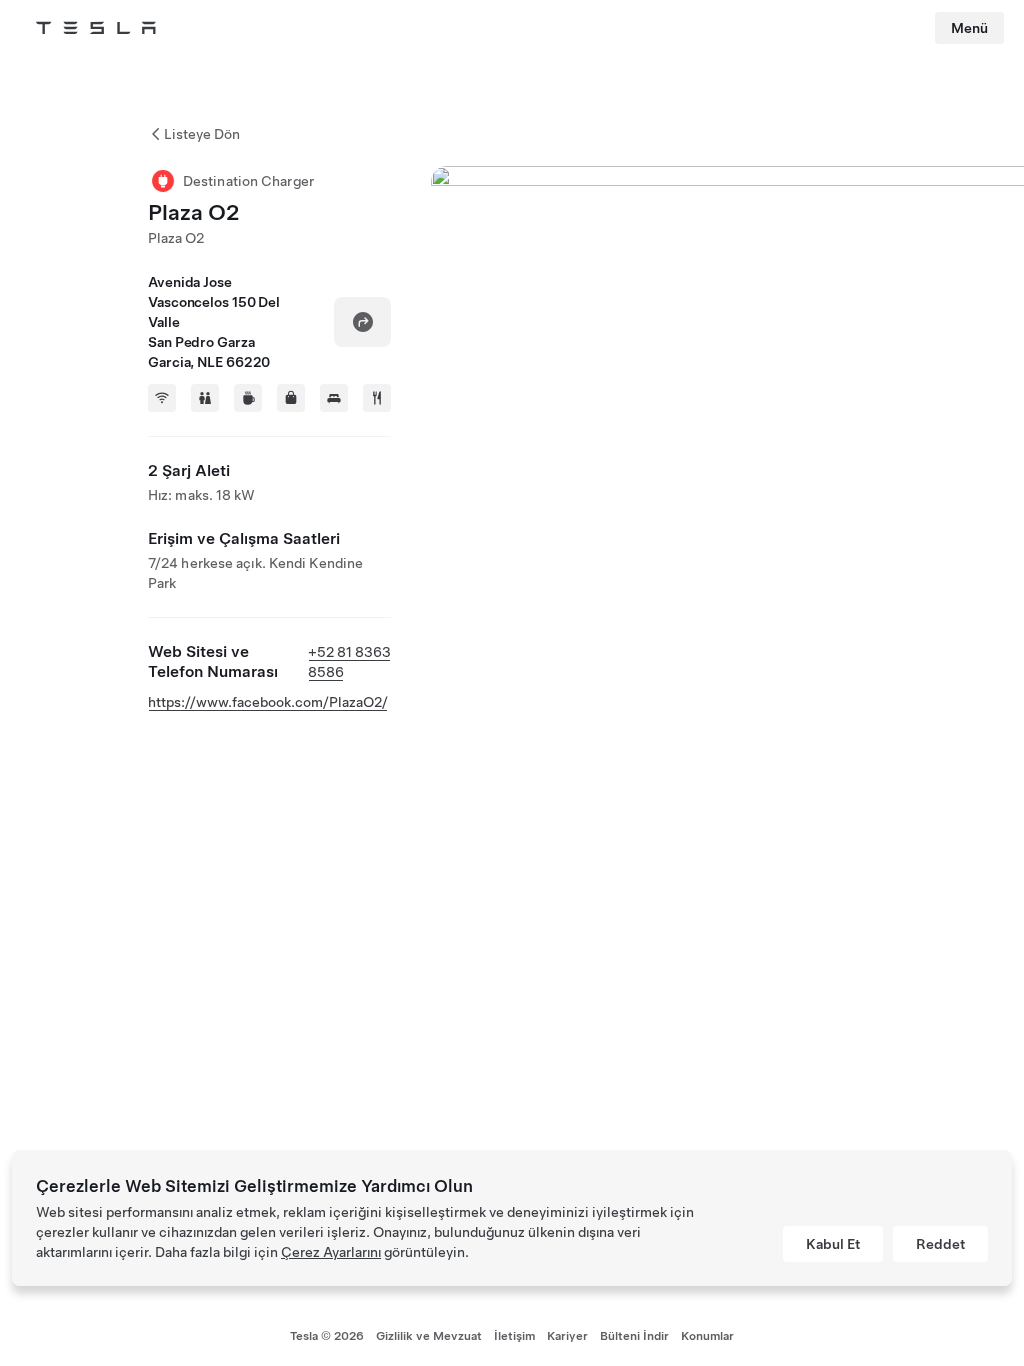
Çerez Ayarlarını (331, 1252)
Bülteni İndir (634, 1336)
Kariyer (567, 1336)
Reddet (940, 1244)
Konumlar (707, 1336)
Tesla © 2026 (327, 1336)
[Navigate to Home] (96, 28)
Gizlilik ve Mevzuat (429, 1336)
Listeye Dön (202, 134)
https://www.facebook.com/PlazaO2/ (268, 702)
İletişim (514, 1336)
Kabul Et (833, 1244)
